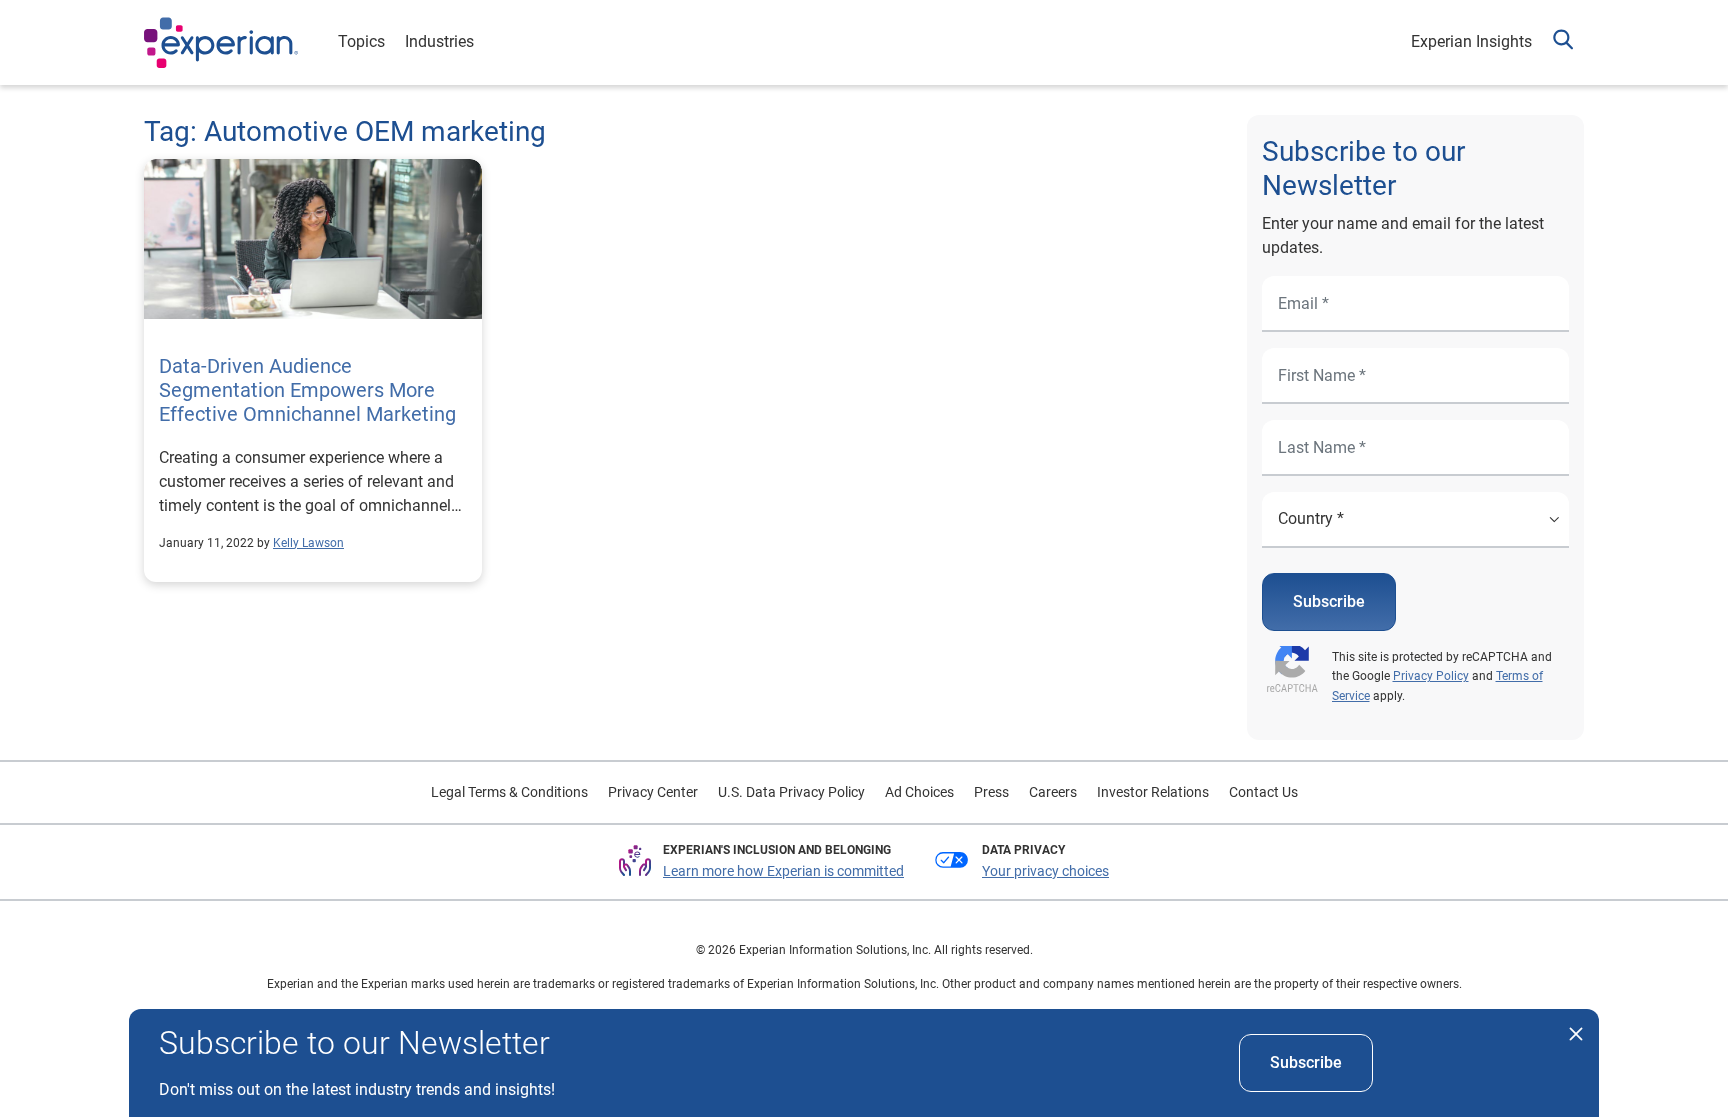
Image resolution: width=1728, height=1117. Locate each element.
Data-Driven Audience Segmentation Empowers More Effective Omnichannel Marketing (307, 390)
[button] (1563, 42)
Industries (439, 41)
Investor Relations (1153, 792)
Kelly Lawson (308, 543)
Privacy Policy (1431, 676)
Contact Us (1263, 792)
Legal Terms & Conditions (509, 792)
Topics (361, 41)
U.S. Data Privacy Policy (791, 792)
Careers (1053, 792)
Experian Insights (1471, 41)
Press (991, 792)
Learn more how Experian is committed (783, 871)
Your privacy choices (1045, 871)
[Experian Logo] (221, 43)
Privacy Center (653, 792)
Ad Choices (919, 792)
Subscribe (1329, 601)
